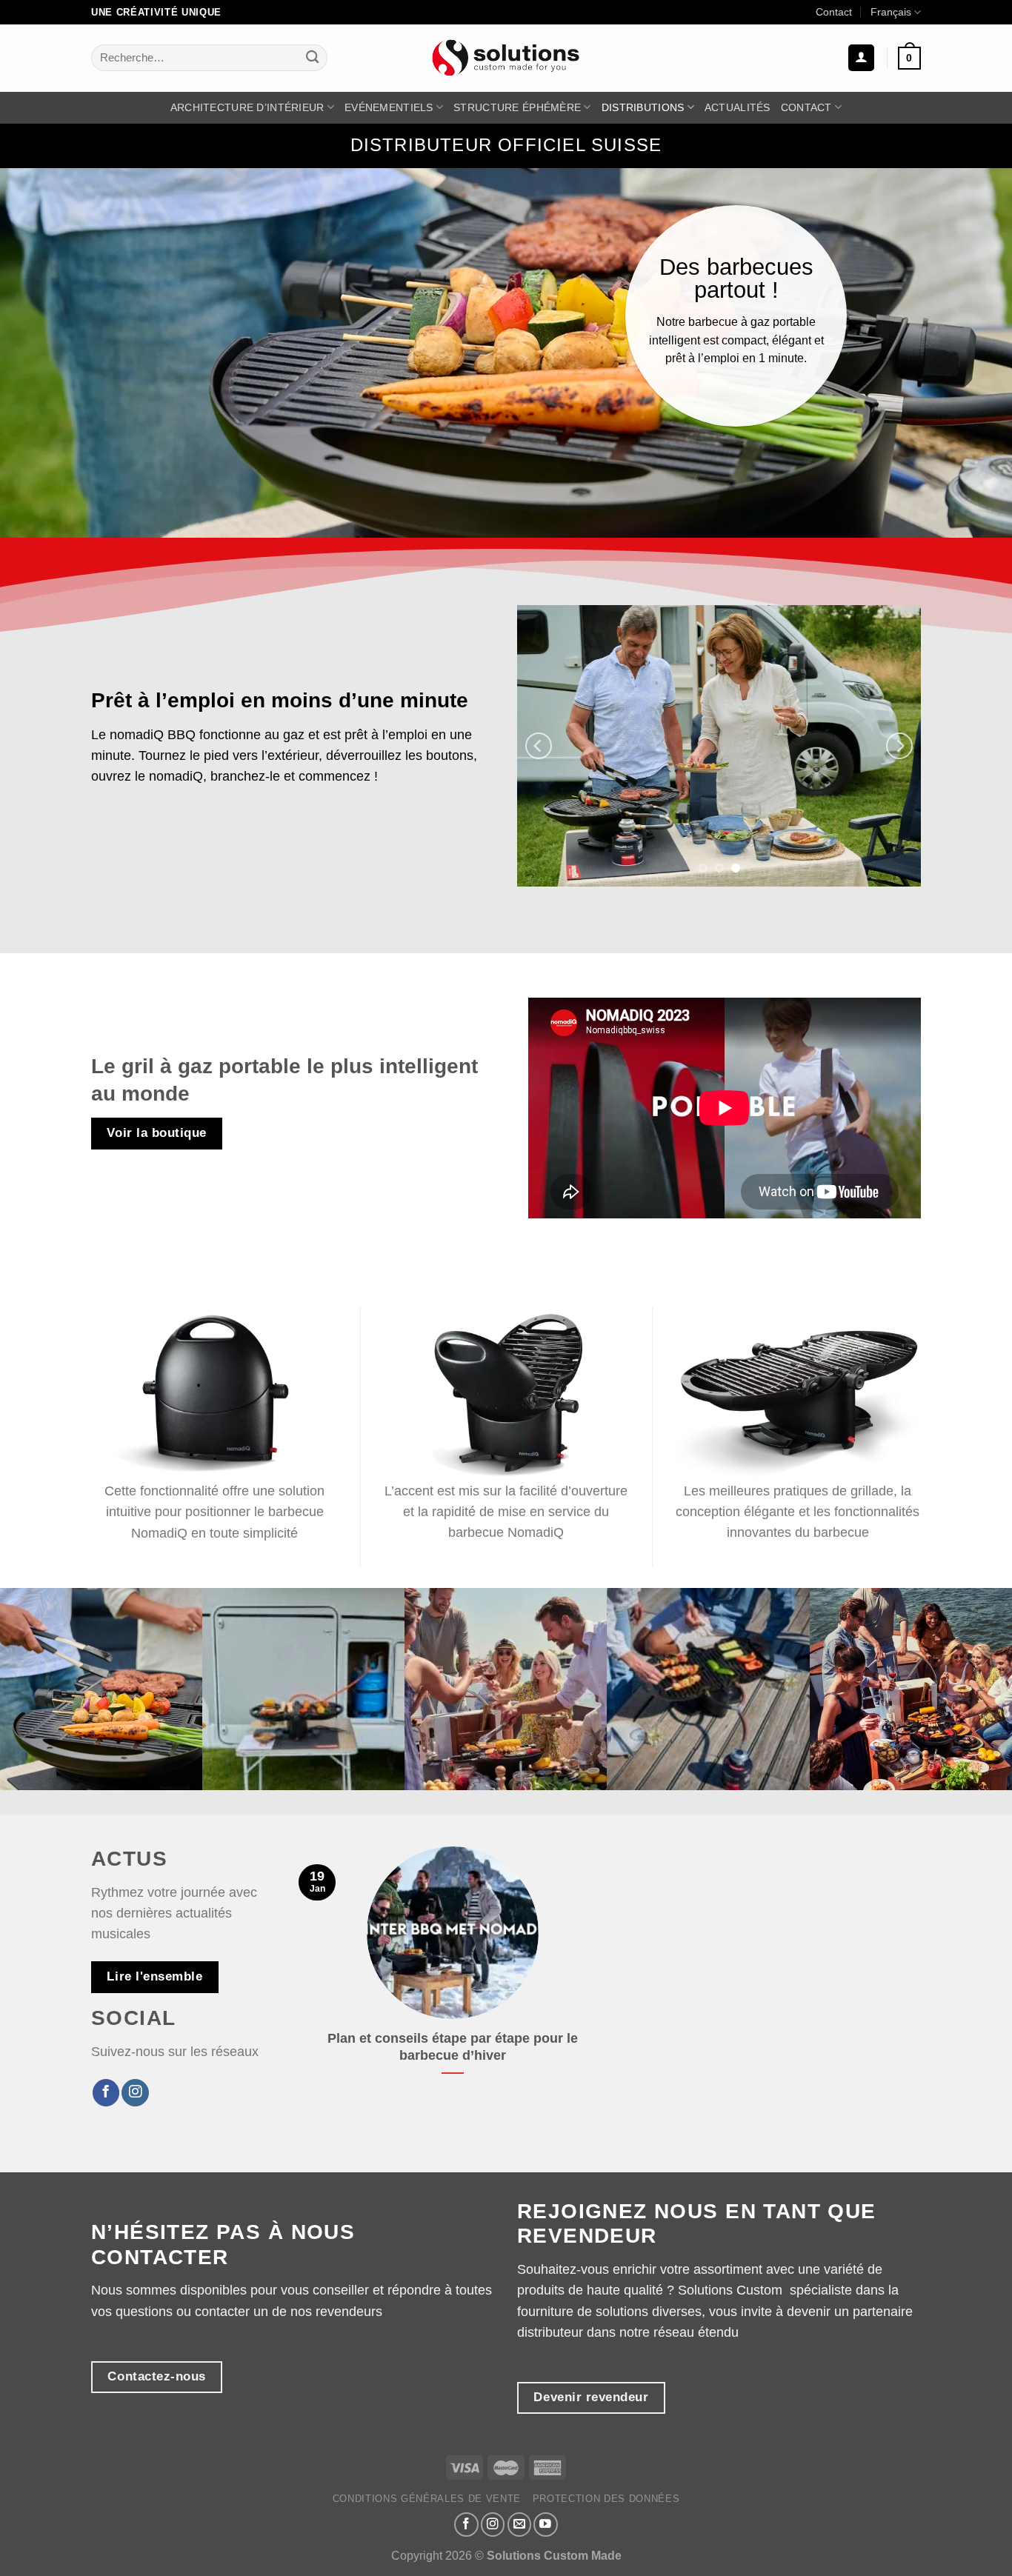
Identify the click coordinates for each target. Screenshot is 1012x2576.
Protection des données (606, 2499)
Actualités (738, 107)
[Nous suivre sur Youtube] (546, 2525)
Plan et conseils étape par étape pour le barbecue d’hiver (453, 2047)
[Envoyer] (312, 58)
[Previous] (539, 746)
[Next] (899, 746)
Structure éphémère (517, 107)
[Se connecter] (861, 58)
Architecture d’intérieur (247, 107)
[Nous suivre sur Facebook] (106, 2093)
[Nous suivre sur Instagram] (135, 2093)
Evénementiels (389, 107)
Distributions (643, 107)
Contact (834, 12)
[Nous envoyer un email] (520, 2525)
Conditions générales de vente (427, 2499)
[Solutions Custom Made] (506, 57)
